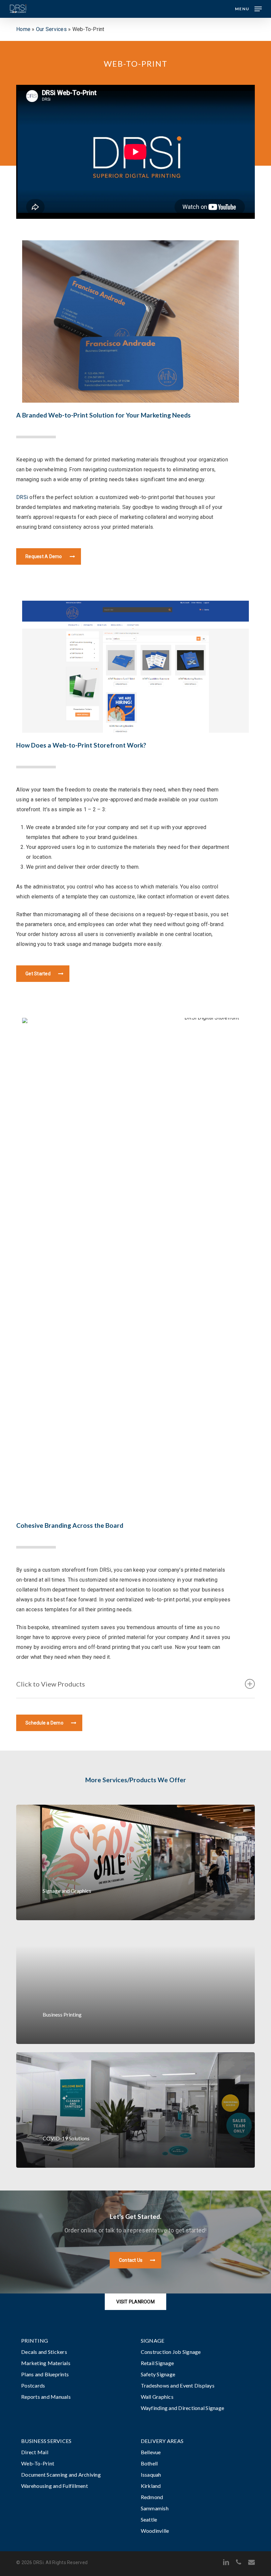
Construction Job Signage (171, 2352)
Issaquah (151, 2475)
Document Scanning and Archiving (61, 2475)
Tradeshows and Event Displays (178, 2385)
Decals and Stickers (44, 2352)
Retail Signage (157, 2363)
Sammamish (155, 2508)
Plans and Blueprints (45, 2374)
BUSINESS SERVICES (46, 2441)
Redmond (152, 2497)
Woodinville (155, 2531)
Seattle (149, 2519)
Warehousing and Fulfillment (55, 2486)
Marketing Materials (46, 2363)
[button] (248, 8)
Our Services (51, 29)
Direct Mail (35, 2452)
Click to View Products (51, 1684)
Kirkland (151, 2486)
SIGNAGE (153, 2341)
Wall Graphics (157, 2397)
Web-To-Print (38, 2463)
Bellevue (151, 2452)
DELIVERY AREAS (162, 2441)
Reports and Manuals (46, 2397)
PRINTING (35, 2341)
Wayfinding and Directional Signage (183, 2408)
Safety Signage (158, 2374)
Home (23, 29)
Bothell (149, 2463)
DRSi (22, 497)
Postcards (33, 2385)
